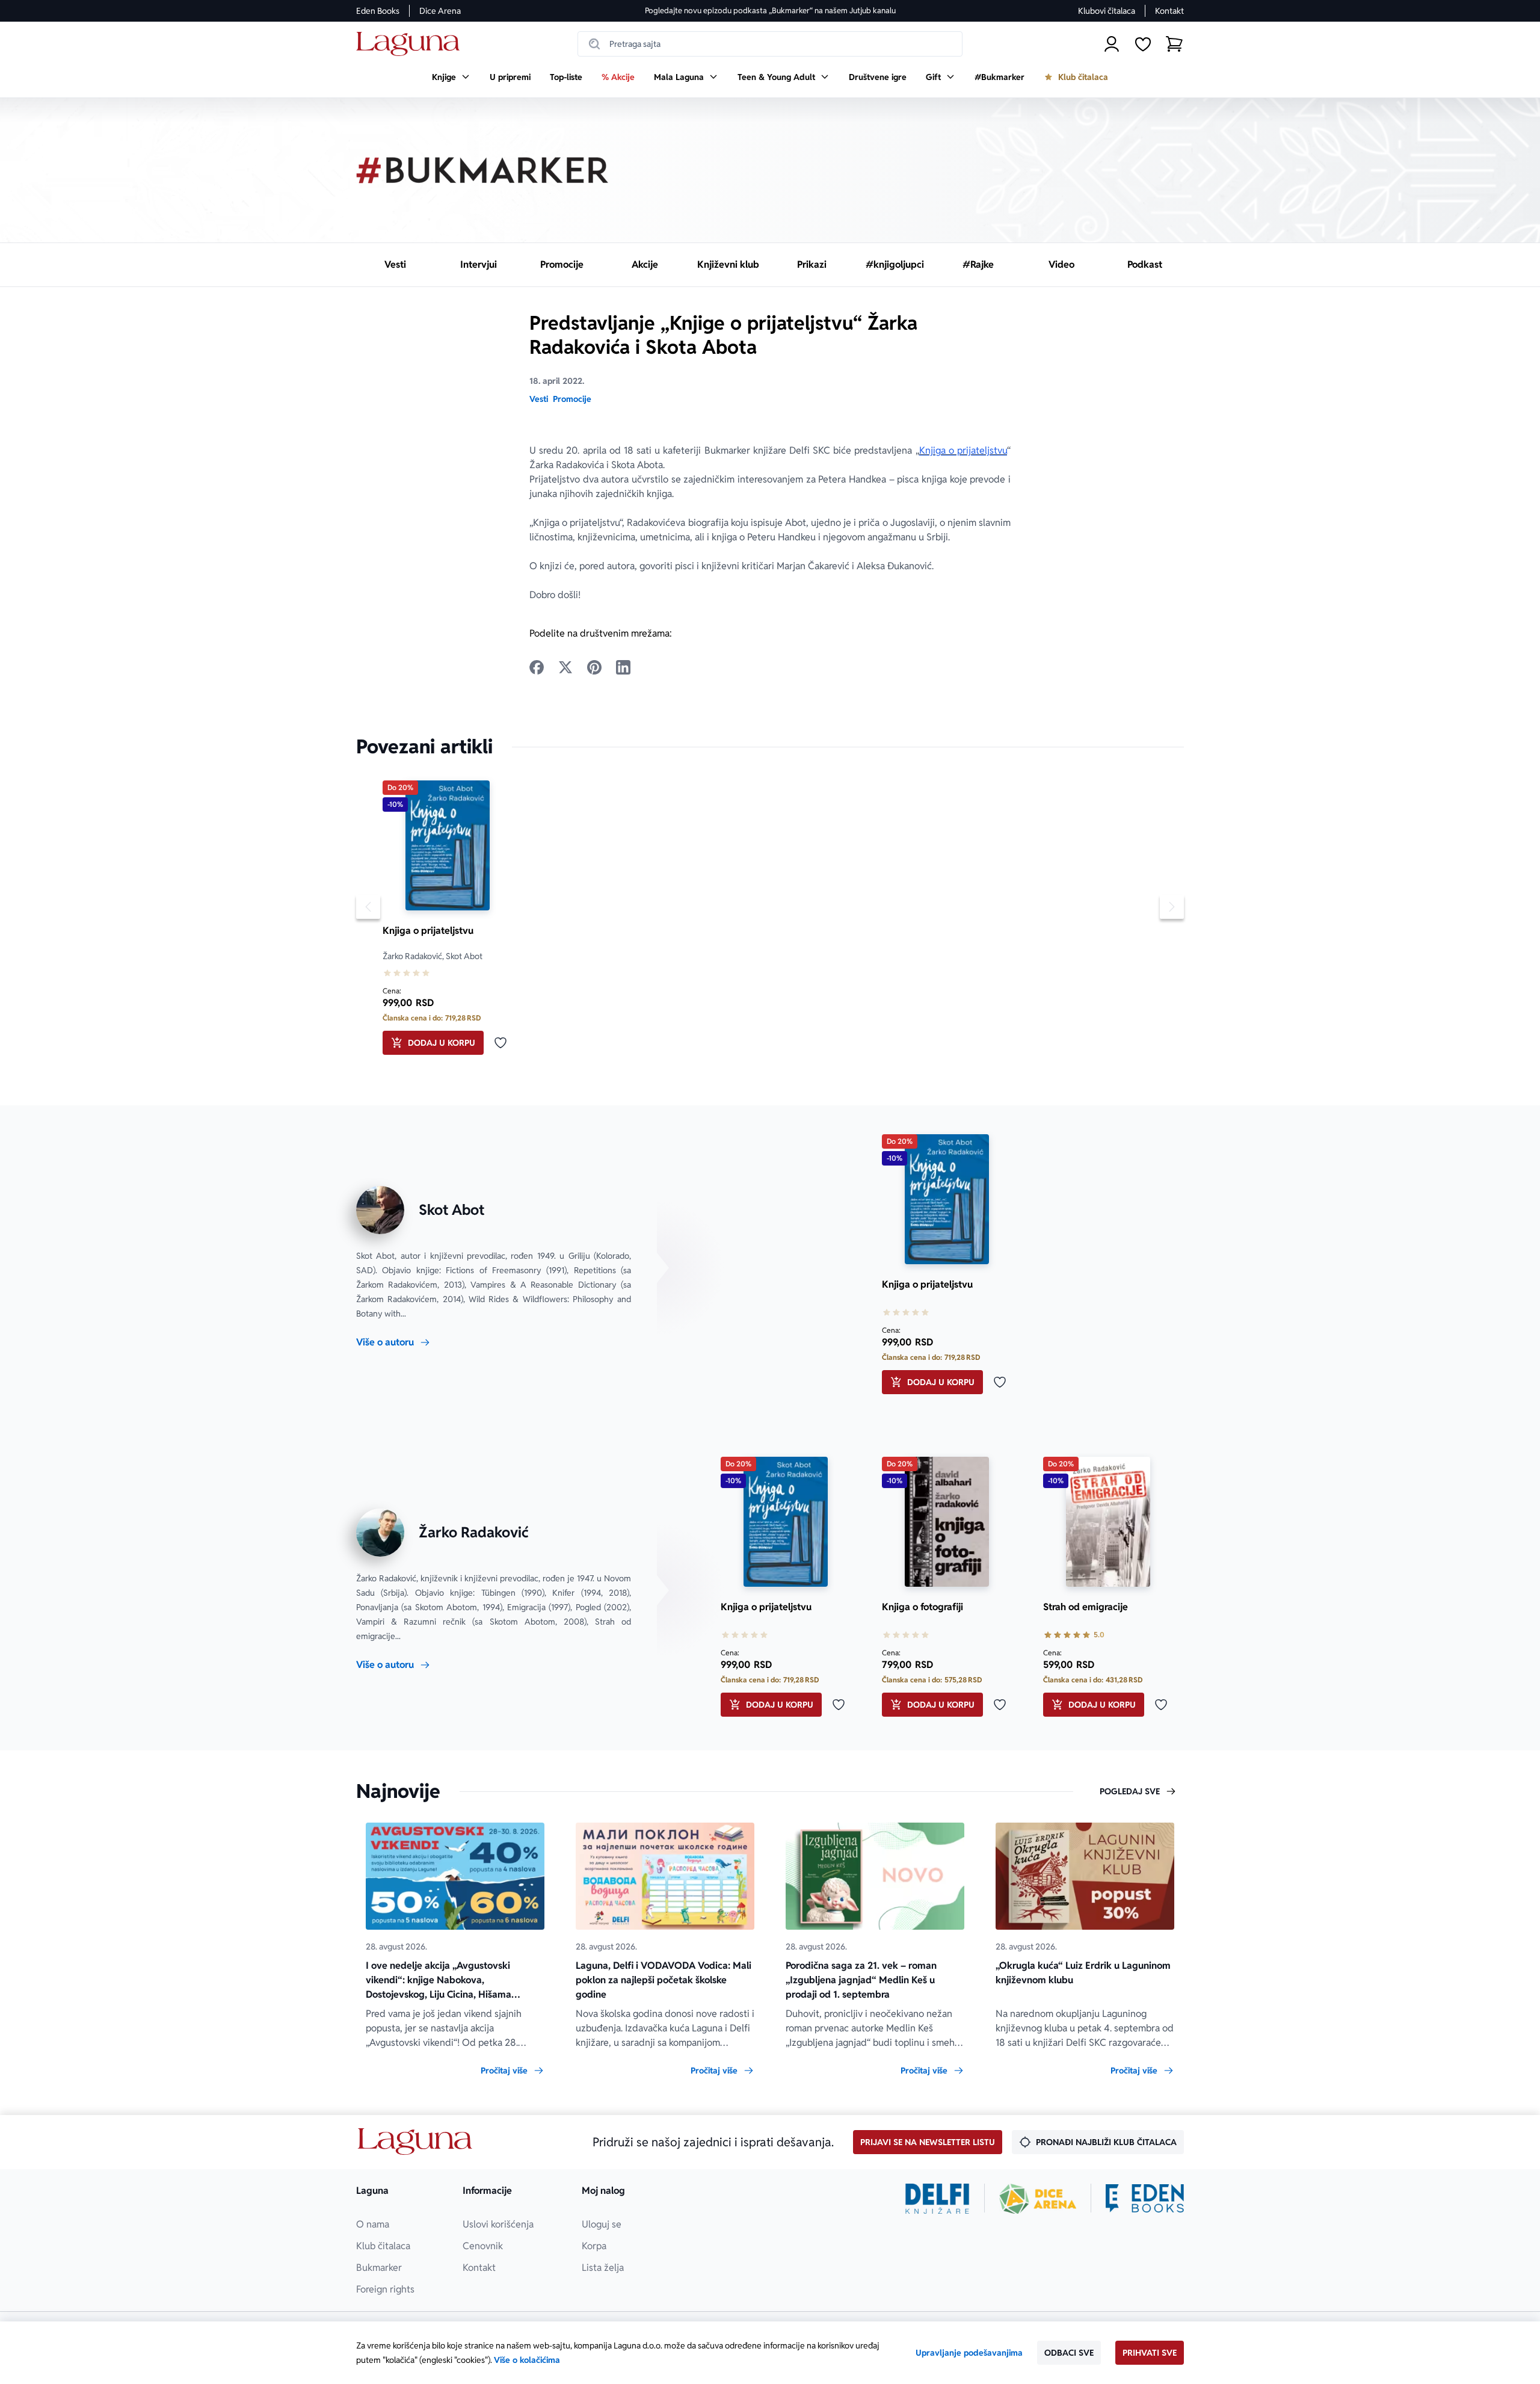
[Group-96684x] (1145, 2199)
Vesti (539, 399)
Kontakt (1169, 11)
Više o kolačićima (527, 2360)
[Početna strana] (411, 44)
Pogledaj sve (1130, 1791)
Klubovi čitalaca (1107, 11)
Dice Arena (440, 11)
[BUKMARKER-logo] (482, 170)
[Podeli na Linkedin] (623, 667)
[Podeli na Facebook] (537, 667)
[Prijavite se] (1112, 44)
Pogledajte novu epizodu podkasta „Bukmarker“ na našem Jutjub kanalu (770, 11)
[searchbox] (770, 44)
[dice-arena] (1038, 2199)
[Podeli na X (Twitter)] (565, 667)
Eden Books (378, 11)
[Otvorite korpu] (1174, 44)
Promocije (572, 399)
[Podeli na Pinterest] (594, 667)
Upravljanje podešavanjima (969, 2353)
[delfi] (938, 2199)
